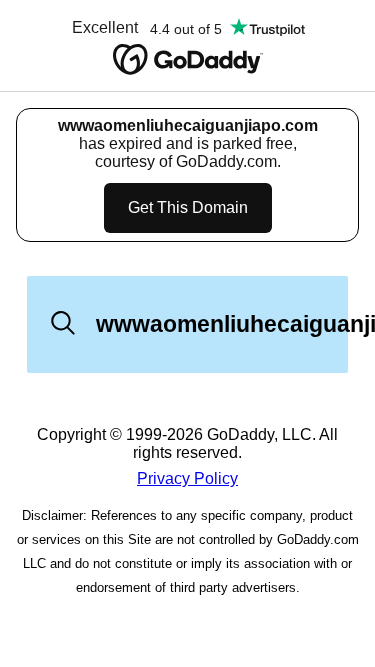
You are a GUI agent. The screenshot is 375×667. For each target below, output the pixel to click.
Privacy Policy (187, 478)
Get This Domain (188, 207)
